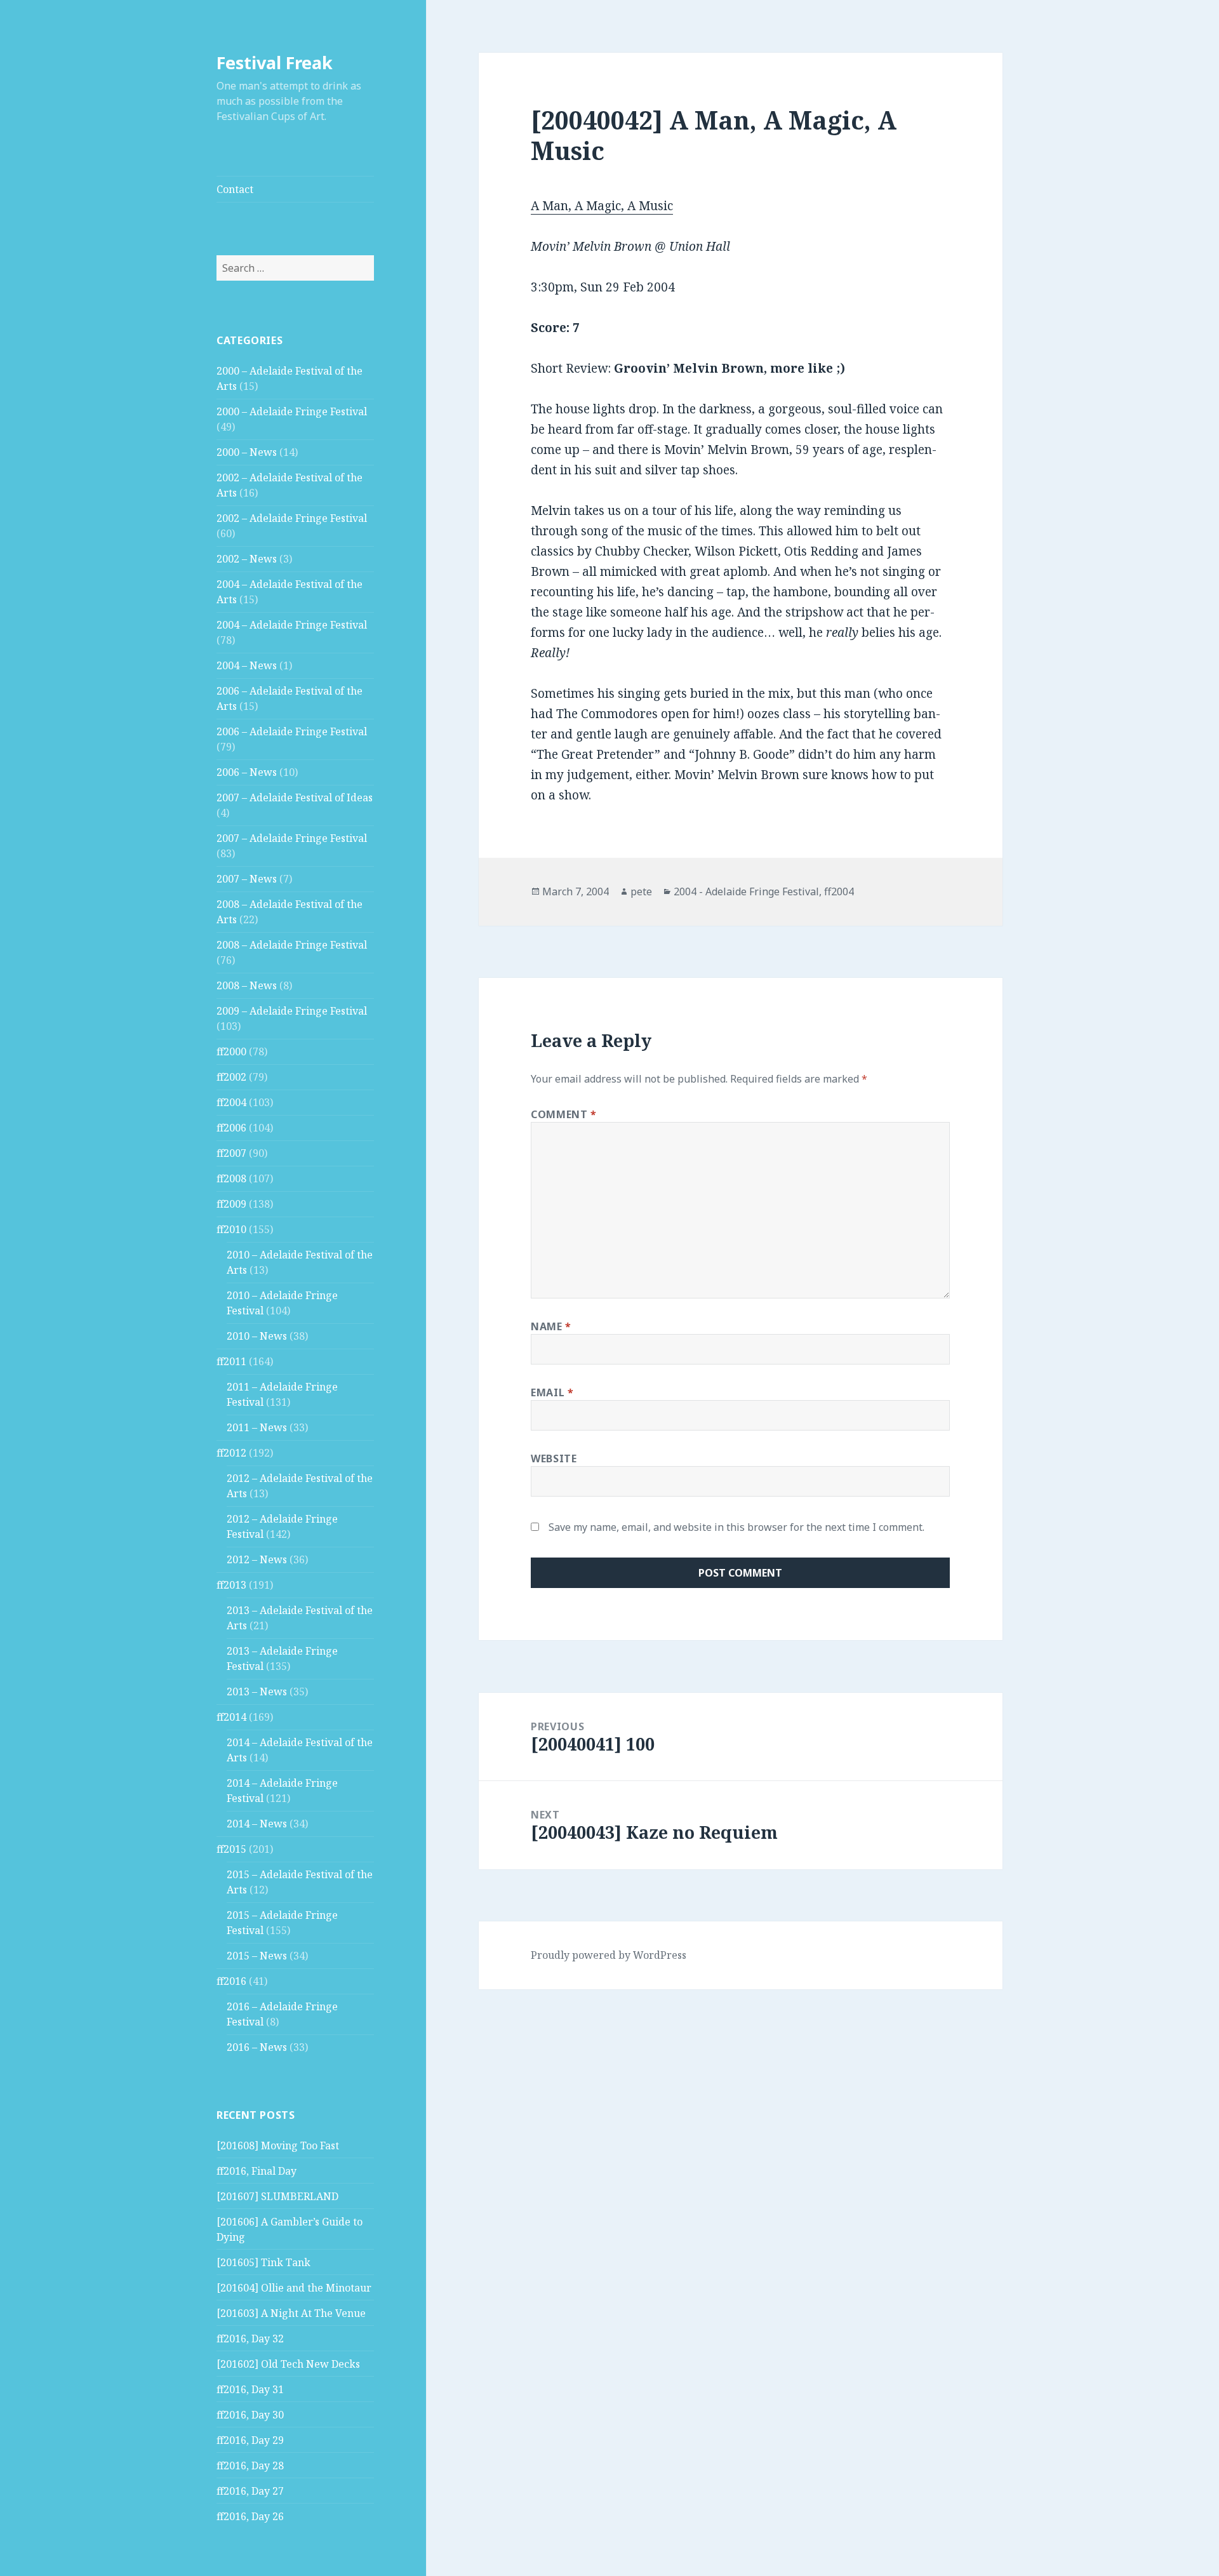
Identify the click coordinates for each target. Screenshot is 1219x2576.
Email (552, 1392)
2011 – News (257, 1427)
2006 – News (247, 772)
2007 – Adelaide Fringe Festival (292, 838)
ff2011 (231, 1361)
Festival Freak (275, 63)
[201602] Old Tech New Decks (288, 2364)
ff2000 (231, 1051)
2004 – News (247, 665)
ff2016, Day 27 (250, 2491)
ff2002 (231, 1077)
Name (551, 1326)
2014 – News (257, 1824)
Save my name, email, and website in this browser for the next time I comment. (736, 1527)
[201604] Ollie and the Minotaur (294, 2288)
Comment (564, 1114)
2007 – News (247, 879)
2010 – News (257, 1336)
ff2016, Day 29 (250, 2440)
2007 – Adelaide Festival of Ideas (295, 797)
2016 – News (257, 2047)
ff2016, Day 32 (250, 2339)
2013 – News (257, 1692)
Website (554, 1458)
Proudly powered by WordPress (609, 1955)
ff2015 (231, 1849)
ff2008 (231, 1178)
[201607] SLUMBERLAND (277, 2196)
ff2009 (231, 1204)
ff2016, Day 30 (250, 2415)
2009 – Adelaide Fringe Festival (292, 1011)
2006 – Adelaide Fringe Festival (292, 731)
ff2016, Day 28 (250, 2466)
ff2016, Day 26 (250, 2516)
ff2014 (231, 1717)
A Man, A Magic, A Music (602, 206)
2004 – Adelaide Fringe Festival (292, 625)
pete (641, 891)
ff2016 (231, 1981)
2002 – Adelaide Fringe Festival (292, 518)
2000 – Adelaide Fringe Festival (292, 411)
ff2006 (231, 1128)
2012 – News (257, 1559)
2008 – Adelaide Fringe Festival (292, 945)
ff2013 (231, 1585)
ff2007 (231, 1153)
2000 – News (247, 452)
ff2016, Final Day (256, 2171)
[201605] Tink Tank (263, 2262)
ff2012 (231, 1453)
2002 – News (247, 559)
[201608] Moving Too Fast (278, 2146)
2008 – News (247, 985)
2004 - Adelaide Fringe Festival (746, 891)
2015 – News (257, 1956)
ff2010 (231, 1229)
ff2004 (231, 1102)
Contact (235, 189)
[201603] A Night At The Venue (291, 2313)
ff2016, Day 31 (250, 2389)
